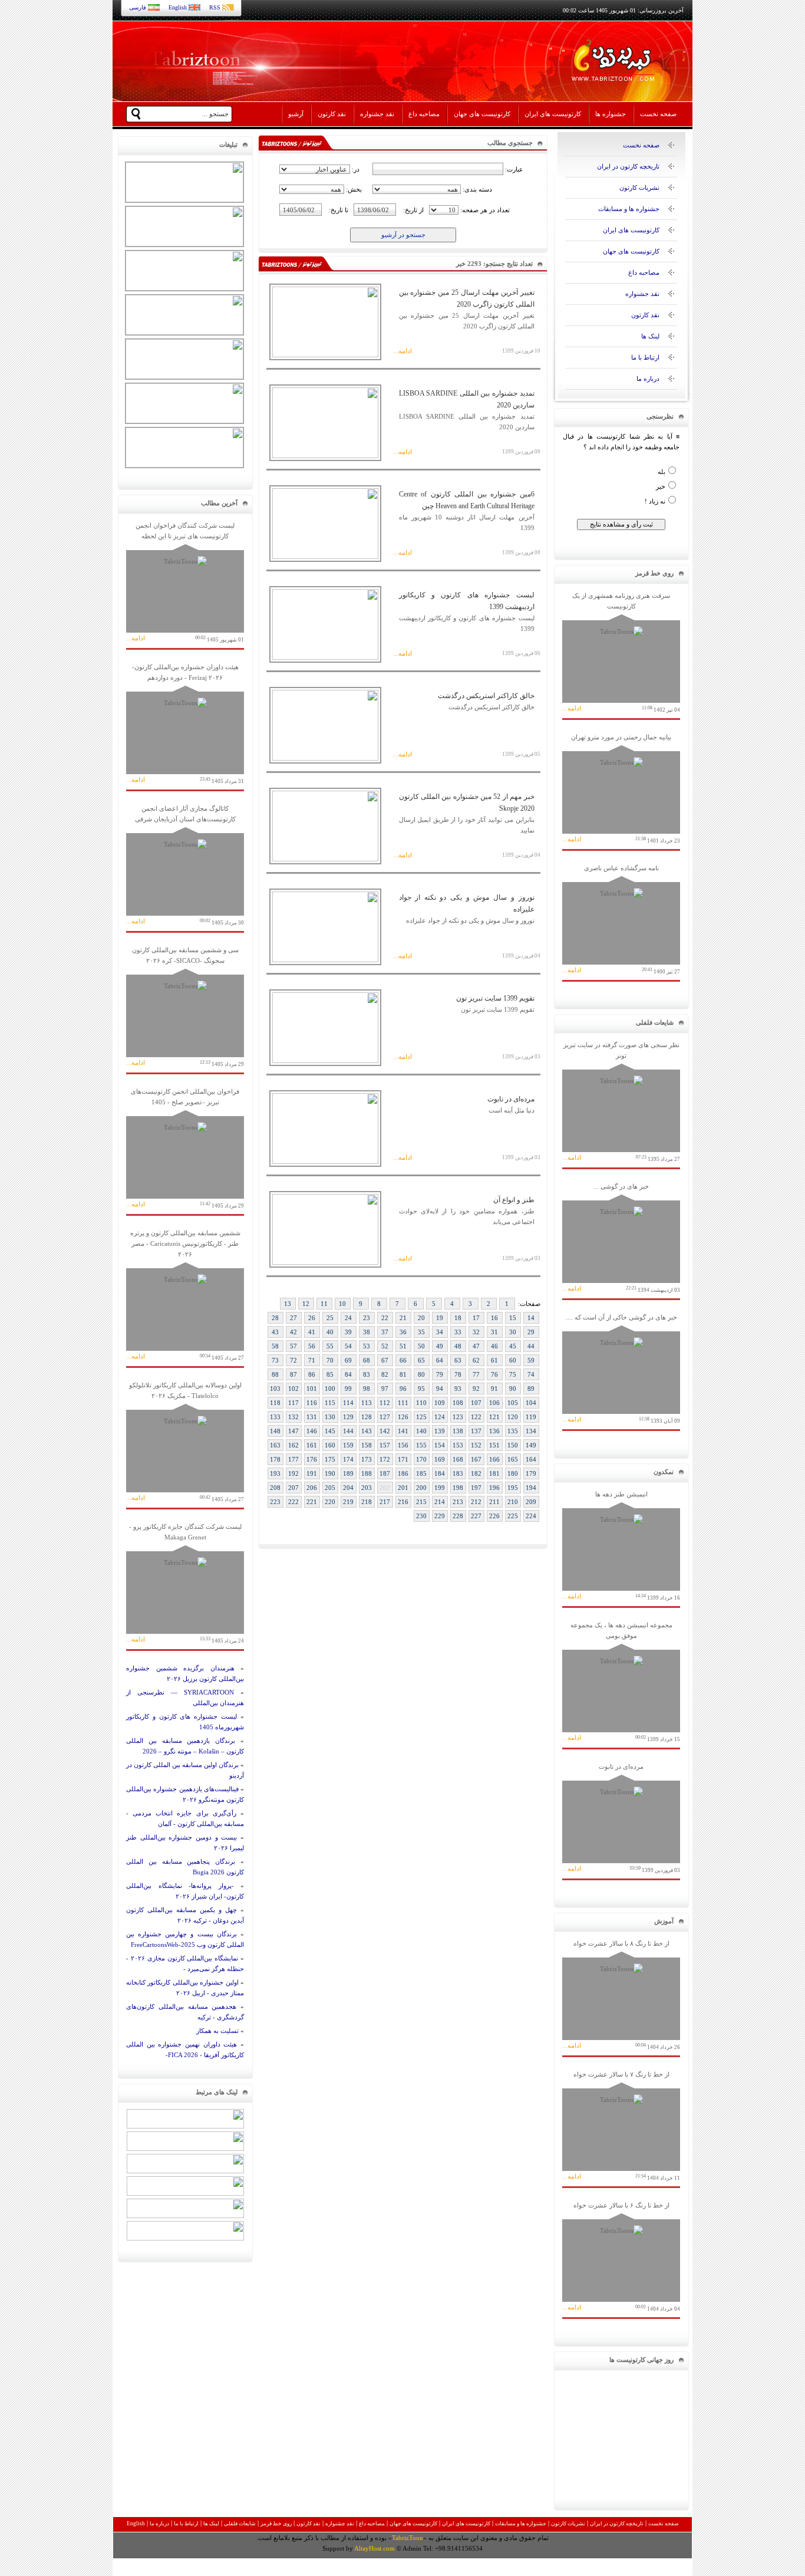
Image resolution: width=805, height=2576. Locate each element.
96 (403, 1389)
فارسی (138, 7)
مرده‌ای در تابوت (621, 1818)
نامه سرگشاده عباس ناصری (621, 919)
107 (476, 1403)
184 (440, 1473)
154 (440, 1445)
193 (275, 1473)
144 (348, 1431)
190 (330, 1473)
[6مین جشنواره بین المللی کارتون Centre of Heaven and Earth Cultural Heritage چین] (325, 557)
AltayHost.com (375, 2548)
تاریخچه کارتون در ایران (628, 166)
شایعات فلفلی (240, 2524)
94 (440, 1389)
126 (403, 1417)
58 (275, 1346)
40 (330, 1332)
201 (403, 1488)
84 (348, 1374)
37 (385, 1332)
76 (494, 1374)
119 (531, 1417)
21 (403, 1318)
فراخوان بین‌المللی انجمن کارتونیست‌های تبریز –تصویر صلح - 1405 (185, 1148)
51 (403, 1346)
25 (330, 1318)
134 (531, 1431)
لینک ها (650, 336)
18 (458, 1318)
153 (458, 1445)
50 (421, 1346)
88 (275, 1374)
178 (275, 1459)
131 (312, 1417)
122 (476, 1417)
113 (367, 1403)
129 (348, 1417)
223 (275, 1502)
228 (458, 1516)
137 (476, 1431)
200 (421, 1488)
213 (458, 1502)
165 (513, 1459)
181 (494, 1473)
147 (293, 1431)
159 (348, 1445)
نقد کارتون (332, 114)
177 (293, 1459)
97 (385, 1389)
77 (476, 1374)
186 (403, 1473)
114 (348, 1403)
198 (458, 1488)
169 (440, 1459)
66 (403, 1360)
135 (513, 1431)
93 (458, 1389)
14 (531, 1318)
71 (312, 1360)
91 (494, 1389)
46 (494, 1346)
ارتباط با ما (645, 357)
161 (312, 1445)
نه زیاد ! (655, 501)
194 (531, 1488)
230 (421, 1516)
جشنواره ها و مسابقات (629, 209)
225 (513, 1516)
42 (293, 1332)
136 (494, 1431)
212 (476, 1502)
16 (494, 1318)
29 (531, 1332)
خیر (661, 486)
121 (494, 1417)
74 (531, 1374)
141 (403, 1431)
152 (476, 1445)
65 (421, 1360)
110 (421, 1403)
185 (421, 1473)
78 (458, 1374)
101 (312, 1389)
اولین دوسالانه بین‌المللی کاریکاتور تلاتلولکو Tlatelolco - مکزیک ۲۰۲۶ (185, 1442)
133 (275, 1417)
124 (440, 1417)
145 (330, 1431)
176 (312, 1459)
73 (275, 1360)
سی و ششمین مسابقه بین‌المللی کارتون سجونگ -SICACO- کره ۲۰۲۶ (185, 1007)
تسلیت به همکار (217, 2031)
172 (385, 1459)
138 (458, 1431)
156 (403, 1445)
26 (312, 1318)
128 (367, 1417)
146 (312, 1431)
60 (513, 1360)
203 (367, 1488)
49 (440, 1346)
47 (476, 1346)
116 (312, 1403)
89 (531, 1389)
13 (288, 1304)
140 (421, 1431)
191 (312, 1473)
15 (513, 1318)
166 (494, 1459)
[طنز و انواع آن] (325, 1262)
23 (367, 1318)
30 (513, 1332)
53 (367, 1346)
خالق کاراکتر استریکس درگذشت (486, 696)
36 (403, 1332)
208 (275, 1488)
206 (312, 1488)
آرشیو (296, 114)
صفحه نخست (658, 114)
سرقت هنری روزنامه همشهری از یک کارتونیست (621, 652)
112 (385, 1403)
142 (385, 1431)
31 (494, 1332)
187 (385, 1473)
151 (494, 1445)
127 (385, 1417)
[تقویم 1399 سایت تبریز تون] (325, 1061)
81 (403, 1374)
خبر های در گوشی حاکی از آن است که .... (621, 1369)
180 (513, 1473)
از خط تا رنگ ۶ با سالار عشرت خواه (621, 2257)
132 (293, 1417)
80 (421, 1374)
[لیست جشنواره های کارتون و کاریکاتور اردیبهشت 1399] (325, 657)
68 (367, 1360)
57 (293, 1346)
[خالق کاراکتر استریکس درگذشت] (325, 758)
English (178, 7)
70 (330, 1360)
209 (531, 1502)
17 (476, 1318)
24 (348, 1318)
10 (342, 1304)
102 (293, 1389)
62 (476, 1360)
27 (293, 1318)
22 (385, 1318)
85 (330, 1374)
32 (476, 1332)
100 (330, 1389)
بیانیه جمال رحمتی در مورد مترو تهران (621, 789)
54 (348, 1346)
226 (494, 1516)
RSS (215, 7)
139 (440, 1431)
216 (403, 1502)
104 (531, 1403)
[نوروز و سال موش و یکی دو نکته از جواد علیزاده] (325, 960)
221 (312, 1502)
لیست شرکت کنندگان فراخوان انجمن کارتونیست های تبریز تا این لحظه (185, 582)
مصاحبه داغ (424, 114)
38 (367, 1332)
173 (367, 1459)
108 (458, 1403)
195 (513, 1488)
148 (275, 1431)
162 (293, 1445)
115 (330, 1403)
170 (421, 1459)
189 (348, 1473)
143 (367, 1431)
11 (324, 1304)
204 (348, 1488)
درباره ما (648, 379)
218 (367, 1502)
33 (458, 1332)
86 (312, 1374)
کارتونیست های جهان (482, 114)
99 (348, 1389)
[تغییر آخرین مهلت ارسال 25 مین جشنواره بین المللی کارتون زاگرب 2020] (325, 355)
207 (293, 1488)
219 (348, 1502)
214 (440, 1502)
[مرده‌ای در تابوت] (325, 1162)
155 (421, 1445)
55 (330, 1346)
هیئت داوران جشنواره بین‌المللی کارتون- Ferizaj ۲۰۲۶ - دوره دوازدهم (185, 724)
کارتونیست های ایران (553, 114)
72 (293, 1360)
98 (367, 1389)
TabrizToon (408, 2538)
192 (293, 1473)
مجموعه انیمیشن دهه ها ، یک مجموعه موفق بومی (621, 1682)
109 (440, 1403)
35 (421, 1332)
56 (312, 1346)
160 (330, 1445)
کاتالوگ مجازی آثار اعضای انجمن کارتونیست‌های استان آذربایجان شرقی (185, 865)
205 (330, 1488)
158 (367, 1445)
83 (367, 1374)
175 (330, 1459)
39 (348, 1332)
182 (476, 1473)
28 (275, 1318)
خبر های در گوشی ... (621, 1238)
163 (275, 1445)
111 (403, 1403)
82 (385, 1374)
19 (440, 1318)
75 (513, 1374)
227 (476, 1516)
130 (330, 1417)
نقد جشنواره (377, 114)
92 (476, 1389)
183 (458, 1473)
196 (494, 1488)
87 (293, 1374)
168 (458, 1459)
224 (531, 1516)
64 (440, 1360)
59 (531, 1360)
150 (513, 1445)
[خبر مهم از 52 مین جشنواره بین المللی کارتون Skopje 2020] (325, 859)
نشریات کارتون (639, 187)
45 (513, 1346)
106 (494, 1403)
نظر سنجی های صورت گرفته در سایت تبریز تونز (621, 1102)
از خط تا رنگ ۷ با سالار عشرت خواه (621, 2126)
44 (531, 1346)
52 (385, 1346)
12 (306, 1304)
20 (421, 1318)
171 (403, 1459)
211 (494, 1502)
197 (476, 1488)
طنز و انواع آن (514, 1200)
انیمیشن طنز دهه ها (621, 1546)
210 (513, 1502)
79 (440, 1374)
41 (312, 1332)
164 (531, 1459)
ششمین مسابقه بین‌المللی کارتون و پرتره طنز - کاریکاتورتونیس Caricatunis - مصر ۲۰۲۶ (185, 1295)
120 (513, 1417)
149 (531, 1445)
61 (494, 1360)
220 (330, 1502)
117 (293, 1403)
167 (476, 1459)
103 (275, 1389)
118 (275, 1403)
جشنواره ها (611, 114)
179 (531, 1473)
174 (348, 1459)
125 (421, 1417)
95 (421, 1389)
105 (513, 1403)
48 (458, 1346)
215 (421, 1502)
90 (513, 1389)
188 (367, 1473)
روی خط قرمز (276, 2524)
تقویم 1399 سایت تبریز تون (495, 998)
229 (440, 1516)
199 (440, 1488)
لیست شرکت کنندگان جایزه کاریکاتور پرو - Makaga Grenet (185, 1583)
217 (385, 1502)
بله (662, 472)
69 (348, 1360)
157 (385, 1445)
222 (293, 1502)
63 (458, 1360)
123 (458, 1417)
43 (275, 1332)
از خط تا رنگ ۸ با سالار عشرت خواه (621, 1995)
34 (440, 1332)
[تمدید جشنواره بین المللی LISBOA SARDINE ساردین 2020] (325, 456)
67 (385, 1360)
